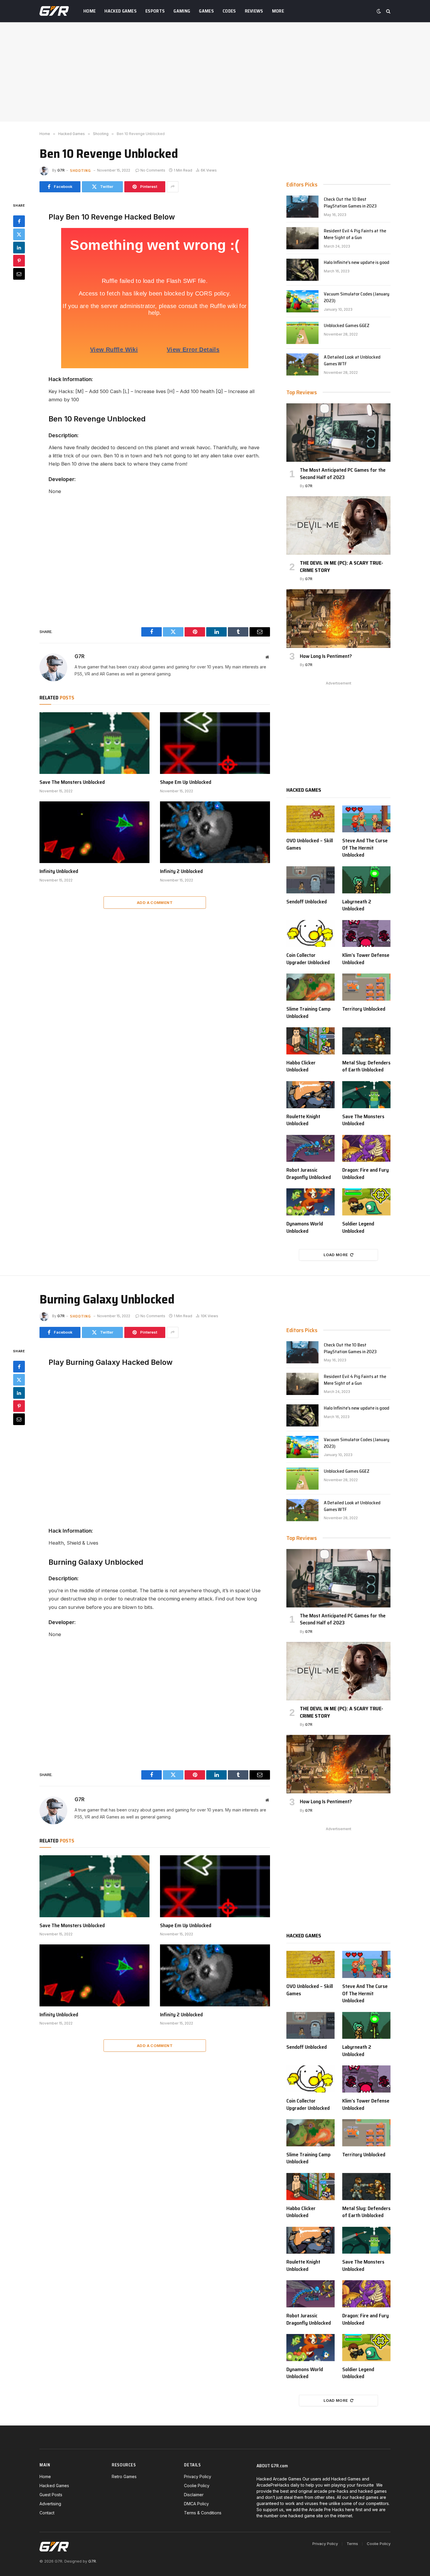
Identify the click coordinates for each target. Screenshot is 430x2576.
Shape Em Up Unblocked (186, 782)
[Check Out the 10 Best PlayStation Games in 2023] (302, 207)
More (278, 11)
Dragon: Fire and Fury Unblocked (365, 1174)
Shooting (80, 170)
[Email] (19, 274)
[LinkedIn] (19, 247)
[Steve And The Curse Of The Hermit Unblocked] (366, 819)
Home (90, 11)
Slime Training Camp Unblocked (308, 1013)
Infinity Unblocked (59, 871)
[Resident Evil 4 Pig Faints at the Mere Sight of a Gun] (302, 238)
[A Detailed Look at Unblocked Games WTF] (302, 364)
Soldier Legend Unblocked (358, 1227)
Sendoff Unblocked (307, 902)
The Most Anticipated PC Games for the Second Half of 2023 (343, 474)
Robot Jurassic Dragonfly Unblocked (309, 1174)
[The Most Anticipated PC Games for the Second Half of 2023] (338, 433)
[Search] (388, 11)
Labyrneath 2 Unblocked (357, 905)
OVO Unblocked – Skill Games (310, 844)
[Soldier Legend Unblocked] (366, 1202)
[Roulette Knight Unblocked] (311, 1095)
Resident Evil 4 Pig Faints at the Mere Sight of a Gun (355, 234)
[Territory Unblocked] (366, 987)
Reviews (254, 11)
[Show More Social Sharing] (173, 187)
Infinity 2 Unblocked (181, 871)
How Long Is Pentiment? (326, 656)
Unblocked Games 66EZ (347, 326)
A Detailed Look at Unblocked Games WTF (352, 361)
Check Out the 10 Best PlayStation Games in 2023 (350, 203)
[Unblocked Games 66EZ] (302, 333)
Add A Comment (155, 903)
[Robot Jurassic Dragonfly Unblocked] (311, 1148)
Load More (336, 1255)
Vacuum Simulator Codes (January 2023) (357, 298)
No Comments (153, 170)
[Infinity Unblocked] (94, 832)
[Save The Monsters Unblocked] (94, 743)
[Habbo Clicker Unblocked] (311, 1041)
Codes (229, 11)
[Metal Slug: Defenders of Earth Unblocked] (366, 1041)
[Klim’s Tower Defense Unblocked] (366, 934)
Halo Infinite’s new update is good (357, 263)
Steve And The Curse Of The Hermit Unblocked (365, 848)
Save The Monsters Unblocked (72, 782)
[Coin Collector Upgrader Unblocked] (311, 934)
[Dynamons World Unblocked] (311, 1202)
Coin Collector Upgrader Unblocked (308, 959)
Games (206, 11)
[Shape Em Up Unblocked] (215, 743)
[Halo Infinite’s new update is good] (302, 270)
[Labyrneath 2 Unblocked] (366, 880)
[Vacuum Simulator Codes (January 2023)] (302, 301)
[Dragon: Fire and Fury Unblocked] (366, 1148)
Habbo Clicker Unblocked (301, 1066)
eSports (155, 11)
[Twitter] (19, 234)
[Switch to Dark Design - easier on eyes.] (379, 11)
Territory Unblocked (364, 1009)
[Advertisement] (215, 72)
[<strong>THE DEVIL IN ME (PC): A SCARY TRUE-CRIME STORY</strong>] (338, 525)
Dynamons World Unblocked (305, 1227)
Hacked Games (121, 11)
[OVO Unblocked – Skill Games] (311, 819)
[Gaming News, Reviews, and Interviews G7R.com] (54, 11)
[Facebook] (19, 221)
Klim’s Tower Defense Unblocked (366, 959)
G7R (61, 170)
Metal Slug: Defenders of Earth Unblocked (366, 1066)
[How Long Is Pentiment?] (338, 618)
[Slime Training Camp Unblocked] (311, 987)
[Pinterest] (19, 260)
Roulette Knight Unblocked (303, 1120)
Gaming (182, 11)
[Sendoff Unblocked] (311, 880)
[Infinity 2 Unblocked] (215, 832)
